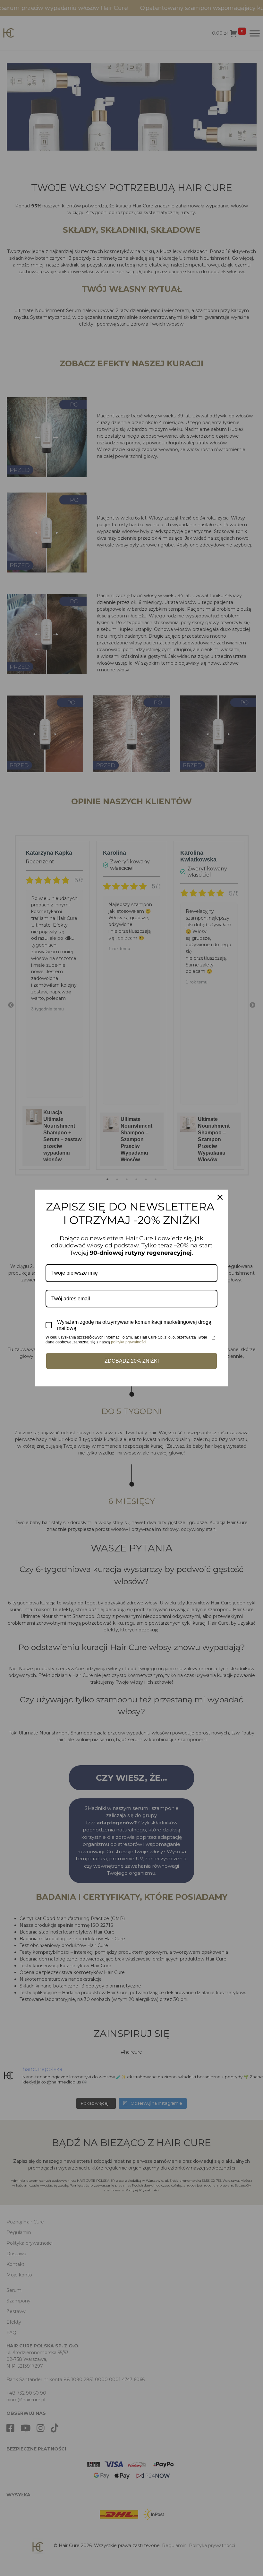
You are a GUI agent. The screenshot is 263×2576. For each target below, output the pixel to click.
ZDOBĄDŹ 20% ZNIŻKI (132, 1361)
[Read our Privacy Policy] (214, 1338)
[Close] (220, 1197)
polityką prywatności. (129, 1342)
